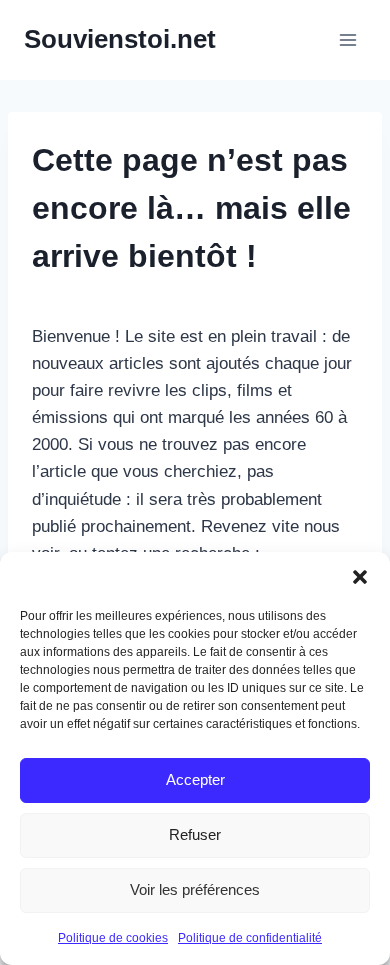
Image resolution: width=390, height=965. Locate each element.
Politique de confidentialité (250, 938)
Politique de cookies (113, 938)
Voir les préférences (195, 889)
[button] (360, 577)
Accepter (195, 779)
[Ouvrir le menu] (347, 39)
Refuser (195, 834)
